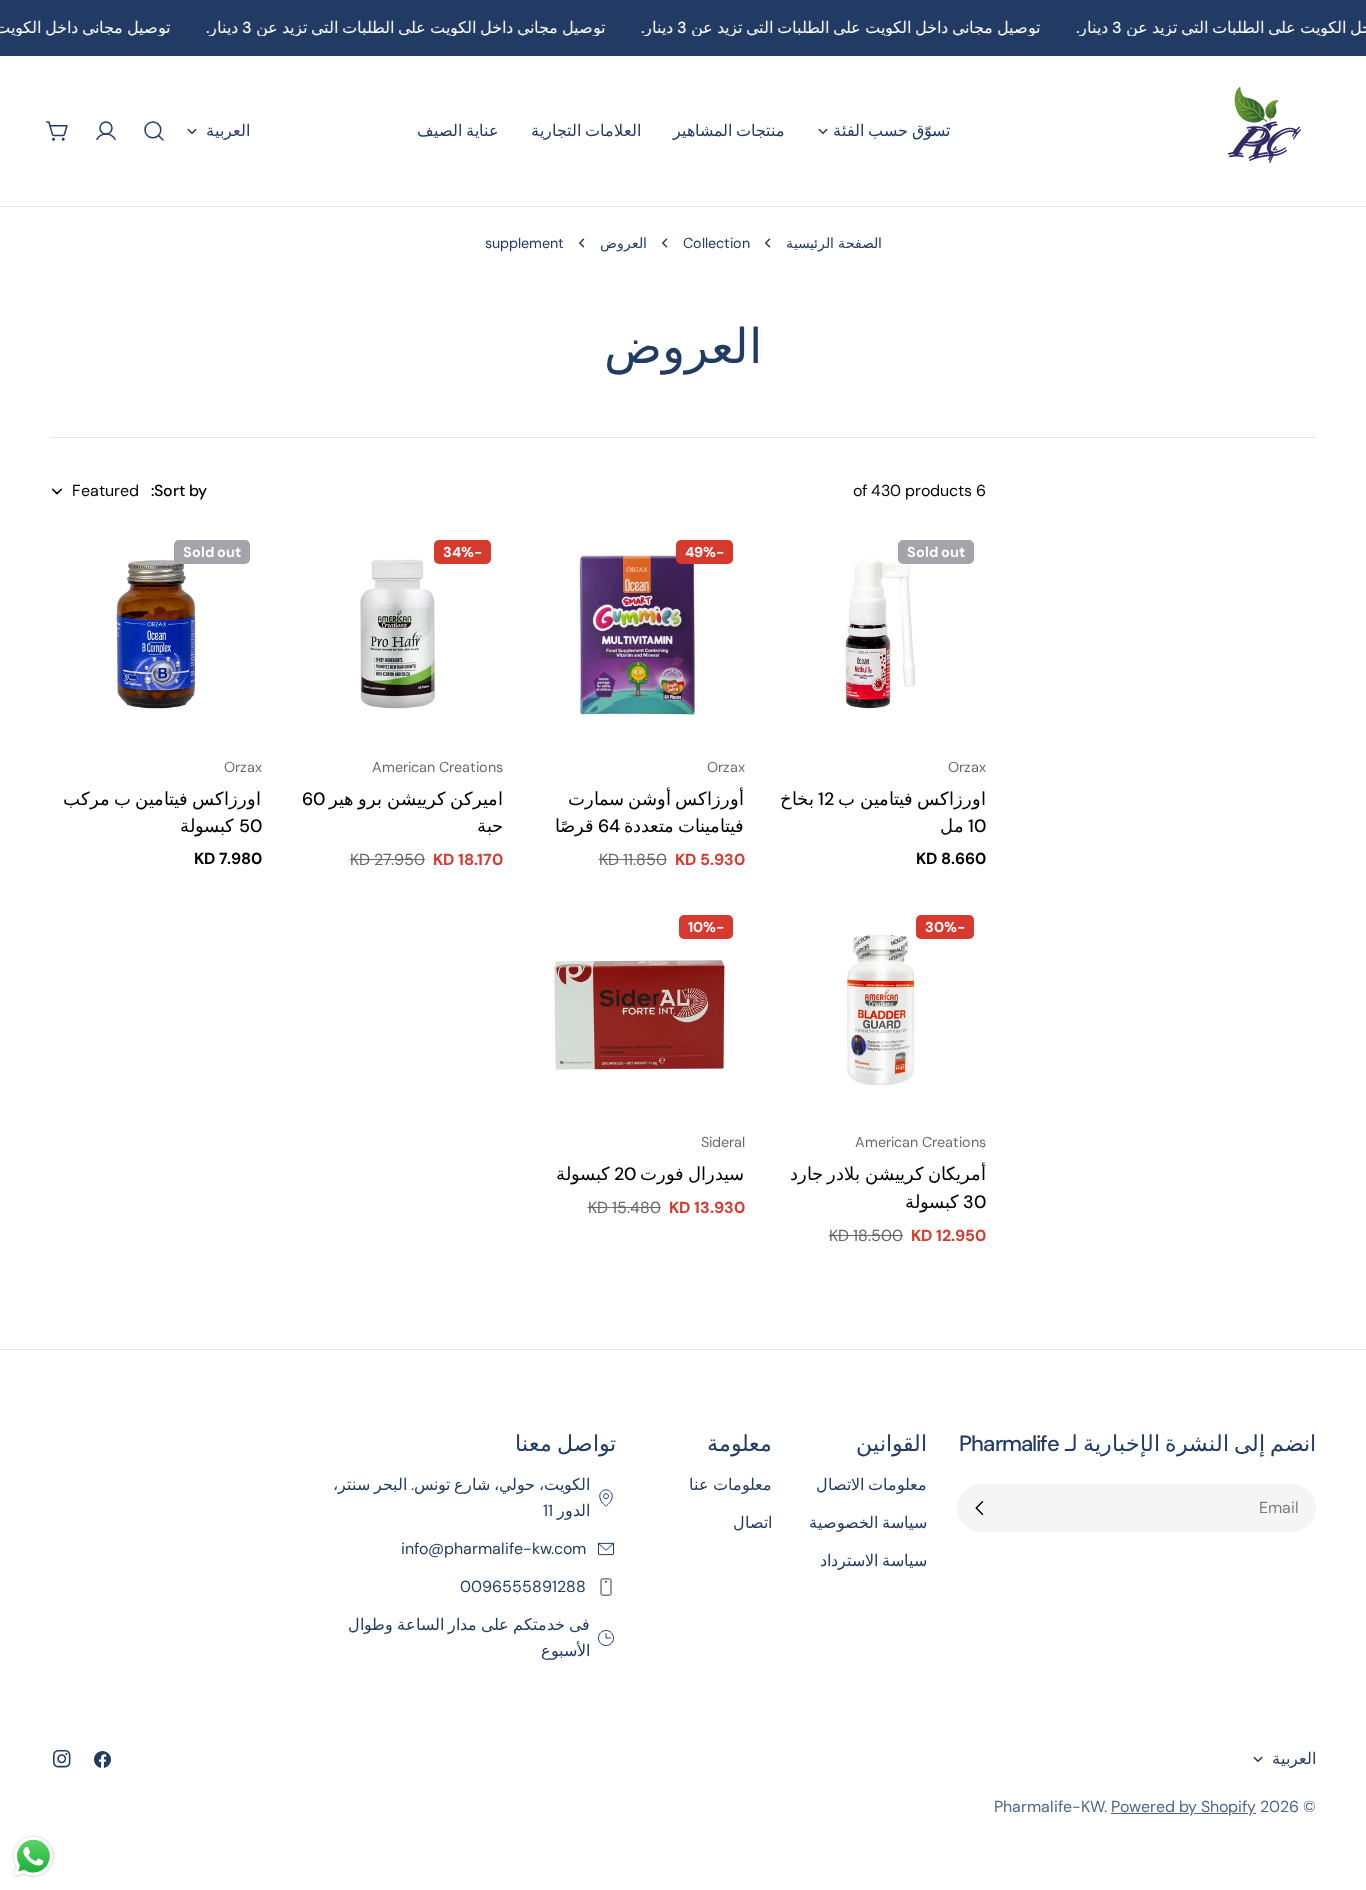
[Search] (154, 131)
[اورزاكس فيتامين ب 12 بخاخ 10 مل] (881, 634)
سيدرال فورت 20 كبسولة (650, 1174)
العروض (623, 243)
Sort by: (179, 490)
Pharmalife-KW (1049, 1806)
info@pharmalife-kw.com (495, 1548)
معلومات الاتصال (871, 1484)
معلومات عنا (730, 1484)
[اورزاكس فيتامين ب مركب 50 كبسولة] (156, 634)
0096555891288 (525, 1586)
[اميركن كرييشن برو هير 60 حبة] (398, 634)
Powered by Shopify (1183, 1806)
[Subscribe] (980, 1508)
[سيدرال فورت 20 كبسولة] (639, 1009)
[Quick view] (804, 572)
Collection (716, 243)
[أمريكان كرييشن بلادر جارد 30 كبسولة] (881, 1009)
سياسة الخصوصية (868, 1522)
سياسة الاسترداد (873, 1560)
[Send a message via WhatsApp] (33, 1856)
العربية (228, 130)
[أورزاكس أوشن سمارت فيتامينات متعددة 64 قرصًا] (639, 634)
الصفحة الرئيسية (834, 243)
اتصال (752, 1522)
